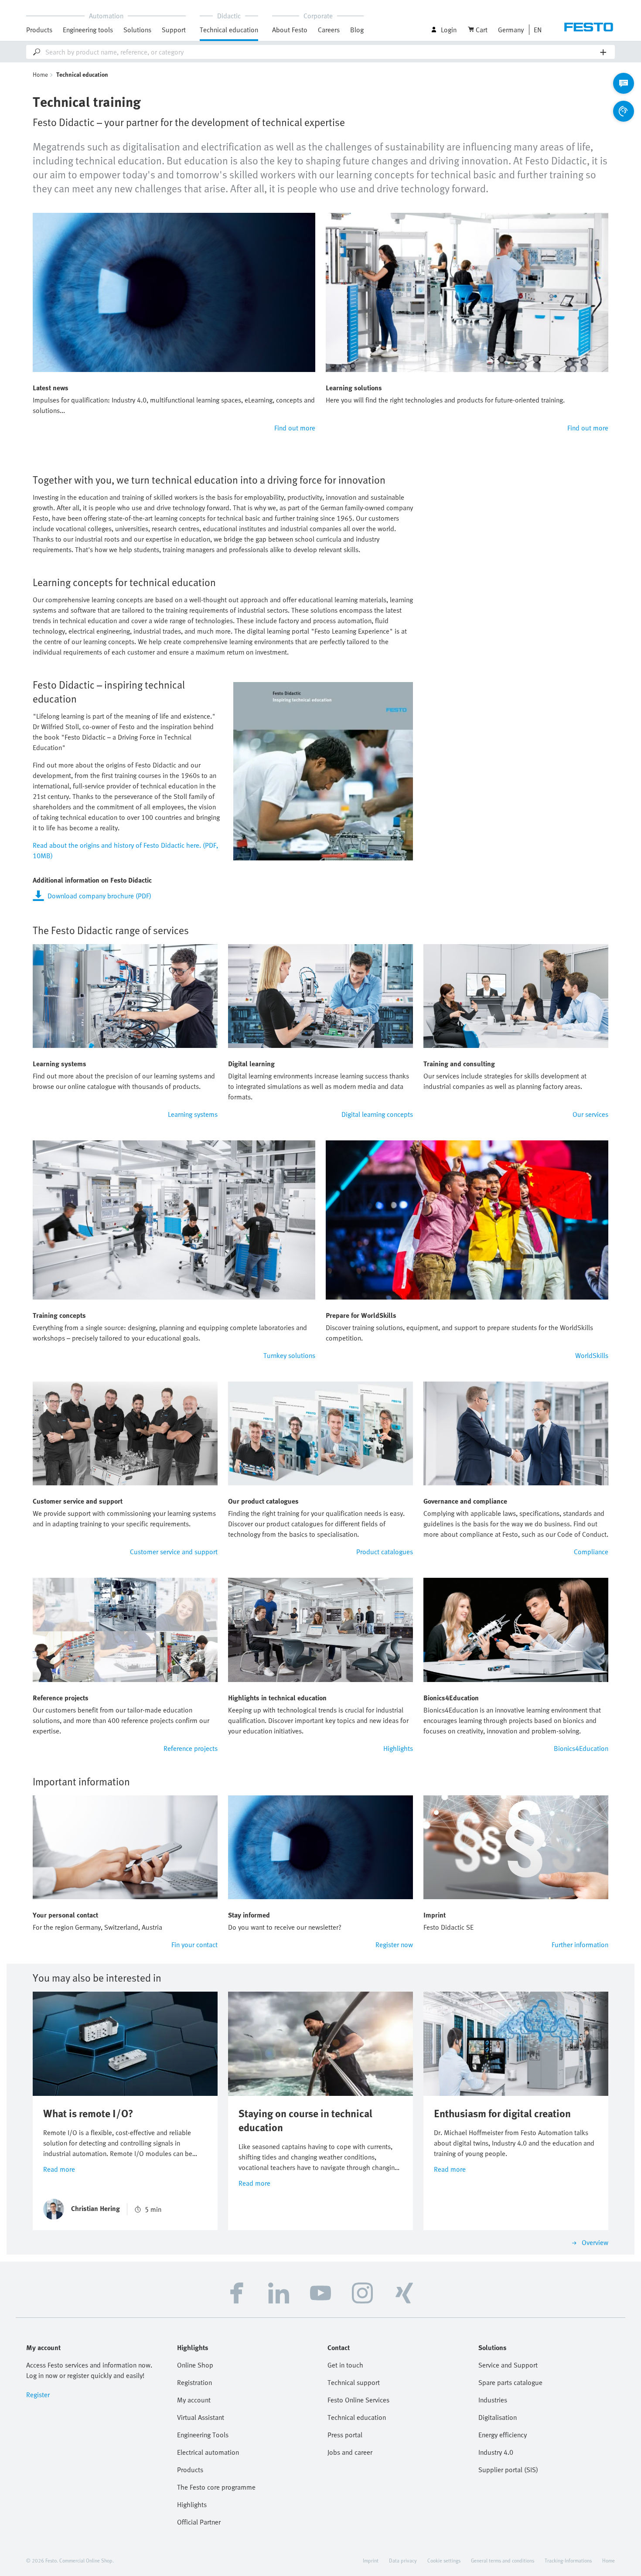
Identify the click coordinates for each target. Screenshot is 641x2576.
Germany (511, 30)
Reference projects (191, 1748)
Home (40, 74)
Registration (194, 2382)
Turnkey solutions (289, 1355)
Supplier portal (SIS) (508, 2470)
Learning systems (193, 1114)
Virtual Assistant (201, 2417)
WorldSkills (592, 1355)
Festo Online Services (358, 2400)
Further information (580, 1945)
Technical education (357, 2417)
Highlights (398, 1748)
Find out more (295, 428)
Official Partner (199, 2522)
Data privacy (403, 2560)
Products (190, 2470)
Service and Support (508, 2365)
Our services (590, 1114)
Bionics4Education (581, 1748)
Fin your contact (194, 1945)
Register (38, 2395)
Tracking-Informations (568, 2560)
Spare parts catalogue (510, 2382)
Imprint (371, 2560)
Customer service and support (174, 1552)
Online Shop (195, 2365)
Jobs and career (350, 2452)
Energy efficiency (503, 2435)
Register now (394, 1945)
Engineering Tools (203, 2435)
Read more (59, 2169)
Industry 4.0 (496, 2452)
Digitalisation (498, 2417)
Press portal (345, 2435)
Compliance (591, 1552)
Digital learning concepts (377, 1114)
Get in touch (345, 2365)
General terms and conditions (503, 2560)
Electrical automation (208, 2452)
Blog (357, 30)
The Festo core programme (216, 2487)
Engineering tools (88, 30)
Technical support (354, 2382)
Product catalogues (385, 1552)
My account (194, 2400)
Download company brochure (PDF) (99, 896)
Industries (493, 2400)
